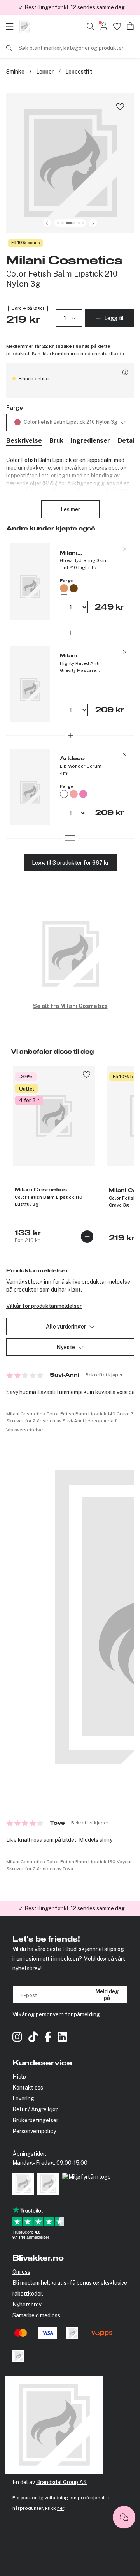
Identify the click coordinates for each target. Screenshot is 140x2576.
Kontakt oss (28, 2088)
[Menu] (12, 26)
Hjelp (19, 2077)
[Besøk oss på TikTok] (33, 2038)
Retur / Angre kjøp (36, 2109)
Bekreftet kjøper (104, 1375)
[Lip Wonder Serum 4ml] (30, 787)
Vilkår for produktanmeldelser (44, 1306)
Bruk (56, 441)
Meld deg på (107, 1995)
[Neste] (93, 223)
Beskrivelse (24, 441)
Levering (23, 2099)
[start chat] (124, 2517)
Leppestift (79, 72)
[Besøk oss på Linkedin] (62, 2038)
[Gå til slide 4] (70, 223)
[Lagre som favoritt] (120, 106)
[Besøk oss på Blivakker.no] (24, 26)
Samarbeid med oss (36, 2315)
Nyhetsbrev (27, 2305)
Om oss (21, 2272)
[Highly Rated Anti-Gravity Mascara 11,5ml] (30, 684)
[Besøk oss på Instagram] (17, 2038)
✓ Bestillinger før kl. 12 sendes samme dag (72, 1902)
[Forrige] (47, 223)
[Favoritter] (117, 26)
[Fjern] (125, 549)
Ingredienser (90, 441)
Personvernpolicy (34, 2131)
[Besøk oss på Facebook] (48, 2038)
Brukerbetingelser (35, 2120)
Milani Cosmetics (64, 261)
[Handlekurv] (130, 26)
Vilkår (20, 2014)
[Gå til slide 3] (62, 223)
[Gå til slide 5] (79, 223)
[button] (70, 163)
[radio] (92, 588)
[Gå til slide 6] (83, 223)
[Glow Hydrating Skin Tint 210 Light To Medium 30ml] (30, 581)
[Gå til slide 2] (58, 223)
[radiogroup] (70, 422)
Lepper (45, 72)
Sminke (15, 72)
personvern (50, 2014)
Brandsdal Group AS (61, 2482)
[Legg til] (87, 1237)
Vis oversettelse (24, 1430)
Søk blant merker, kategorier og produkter (71, 48)
